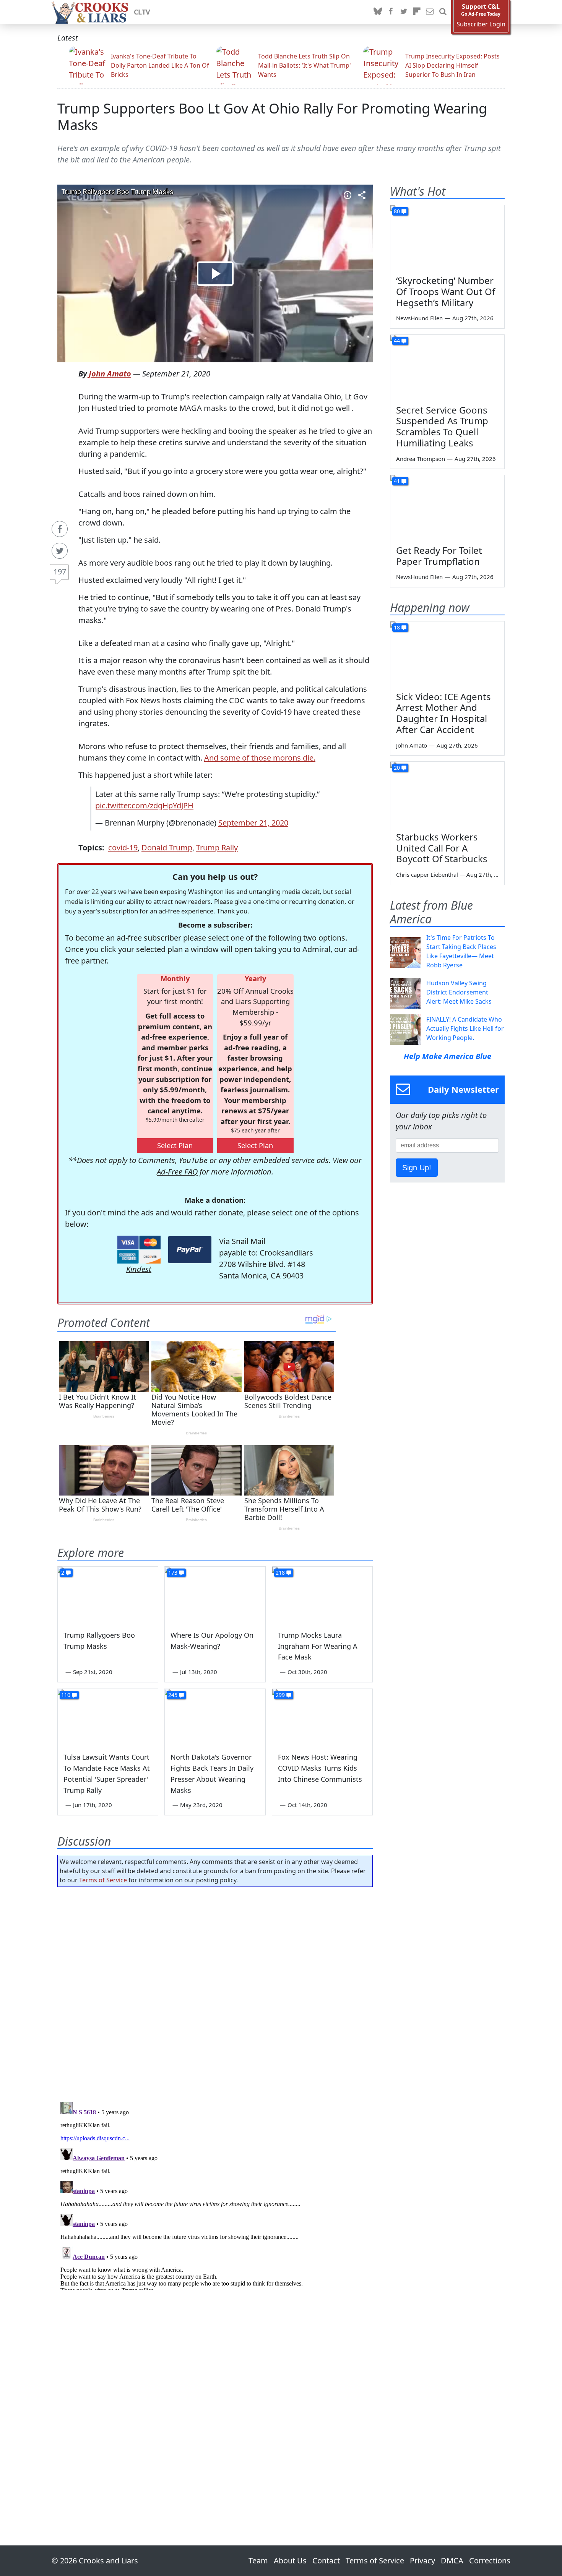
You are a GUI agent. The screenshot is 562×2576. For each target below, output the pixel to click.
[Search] (443, 12)
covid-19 (123, 848)
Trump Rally (217, 848)
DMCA (452, 2561)
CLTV (142, 12)
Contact (326, 2561)
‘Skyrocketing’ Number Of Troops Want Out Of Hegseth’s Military (446, 291)
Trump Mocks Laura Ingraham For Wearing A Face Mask (318, 1646)
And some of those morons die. (260, 758)
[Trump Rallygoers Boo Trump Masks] (108, 1595)
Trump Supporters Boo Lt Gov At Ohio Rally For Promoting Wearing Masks (272, 117)
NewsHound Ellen (419, 318)
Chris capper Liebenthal (427, 874)
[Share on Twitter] (60, 551)
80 (397, 211)
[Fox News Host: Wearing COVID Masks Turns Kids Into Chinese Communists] (322, 1717)
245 (173, 1695)
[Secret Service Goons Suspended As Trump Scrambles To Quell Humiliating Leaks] (447, 367)
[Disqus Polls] (215, 1992)
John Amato (110, 374)
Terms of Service (103, 1880)
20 (397, 768)
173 (173, 1573)
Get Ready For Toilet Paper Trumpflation (439, 556)
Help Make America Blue (447, 1056)
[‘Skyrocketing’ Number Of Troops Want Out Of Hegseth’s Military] (447, 237)
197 (60, 572)
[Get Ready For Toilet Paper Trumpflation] (447, 507)
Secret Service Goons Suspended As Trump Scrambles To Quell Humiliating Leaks (442, 426)
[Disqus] (215, 2195)
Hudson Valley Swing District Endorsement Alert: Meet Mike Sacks (459, 992)
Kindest (139, 1269)
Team (258, 2561)
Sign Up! (417, 1168)
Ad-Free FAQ (177, 1172)
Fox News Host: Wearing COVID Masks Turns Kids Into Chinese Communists (320, 1768)
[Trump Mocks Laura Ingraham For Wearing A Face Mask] (322, 1595)
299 (280, 1695)
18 (397, 627)
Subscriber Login (481, 24)
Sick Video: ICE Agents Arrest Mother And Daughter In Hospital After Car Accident (443, 713)
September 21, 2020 (253, 823)
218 (280, 1573)
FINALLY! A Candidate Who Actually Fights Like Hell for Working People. (465, 1028)
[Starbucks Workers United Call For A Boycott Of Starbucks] (447, 794)
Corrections (490, 2561)
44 (397, 341)
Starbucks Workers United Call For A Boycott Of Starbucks (442, 848)
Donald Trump (167, 848)
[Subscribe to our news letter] (430, 12)
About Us (290, 2561)
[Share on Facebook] (60, 529)
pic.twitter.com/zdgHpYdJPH (144, 805)
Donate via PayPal (190, 1250)
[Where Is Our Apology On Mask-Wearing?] (215, 1595)
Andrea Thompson (421, 459)
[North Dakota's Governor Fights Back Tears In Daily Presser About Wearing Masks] (215, 1717)
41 (397, 481)
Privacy (422, 2561)
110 (66, 1695)
